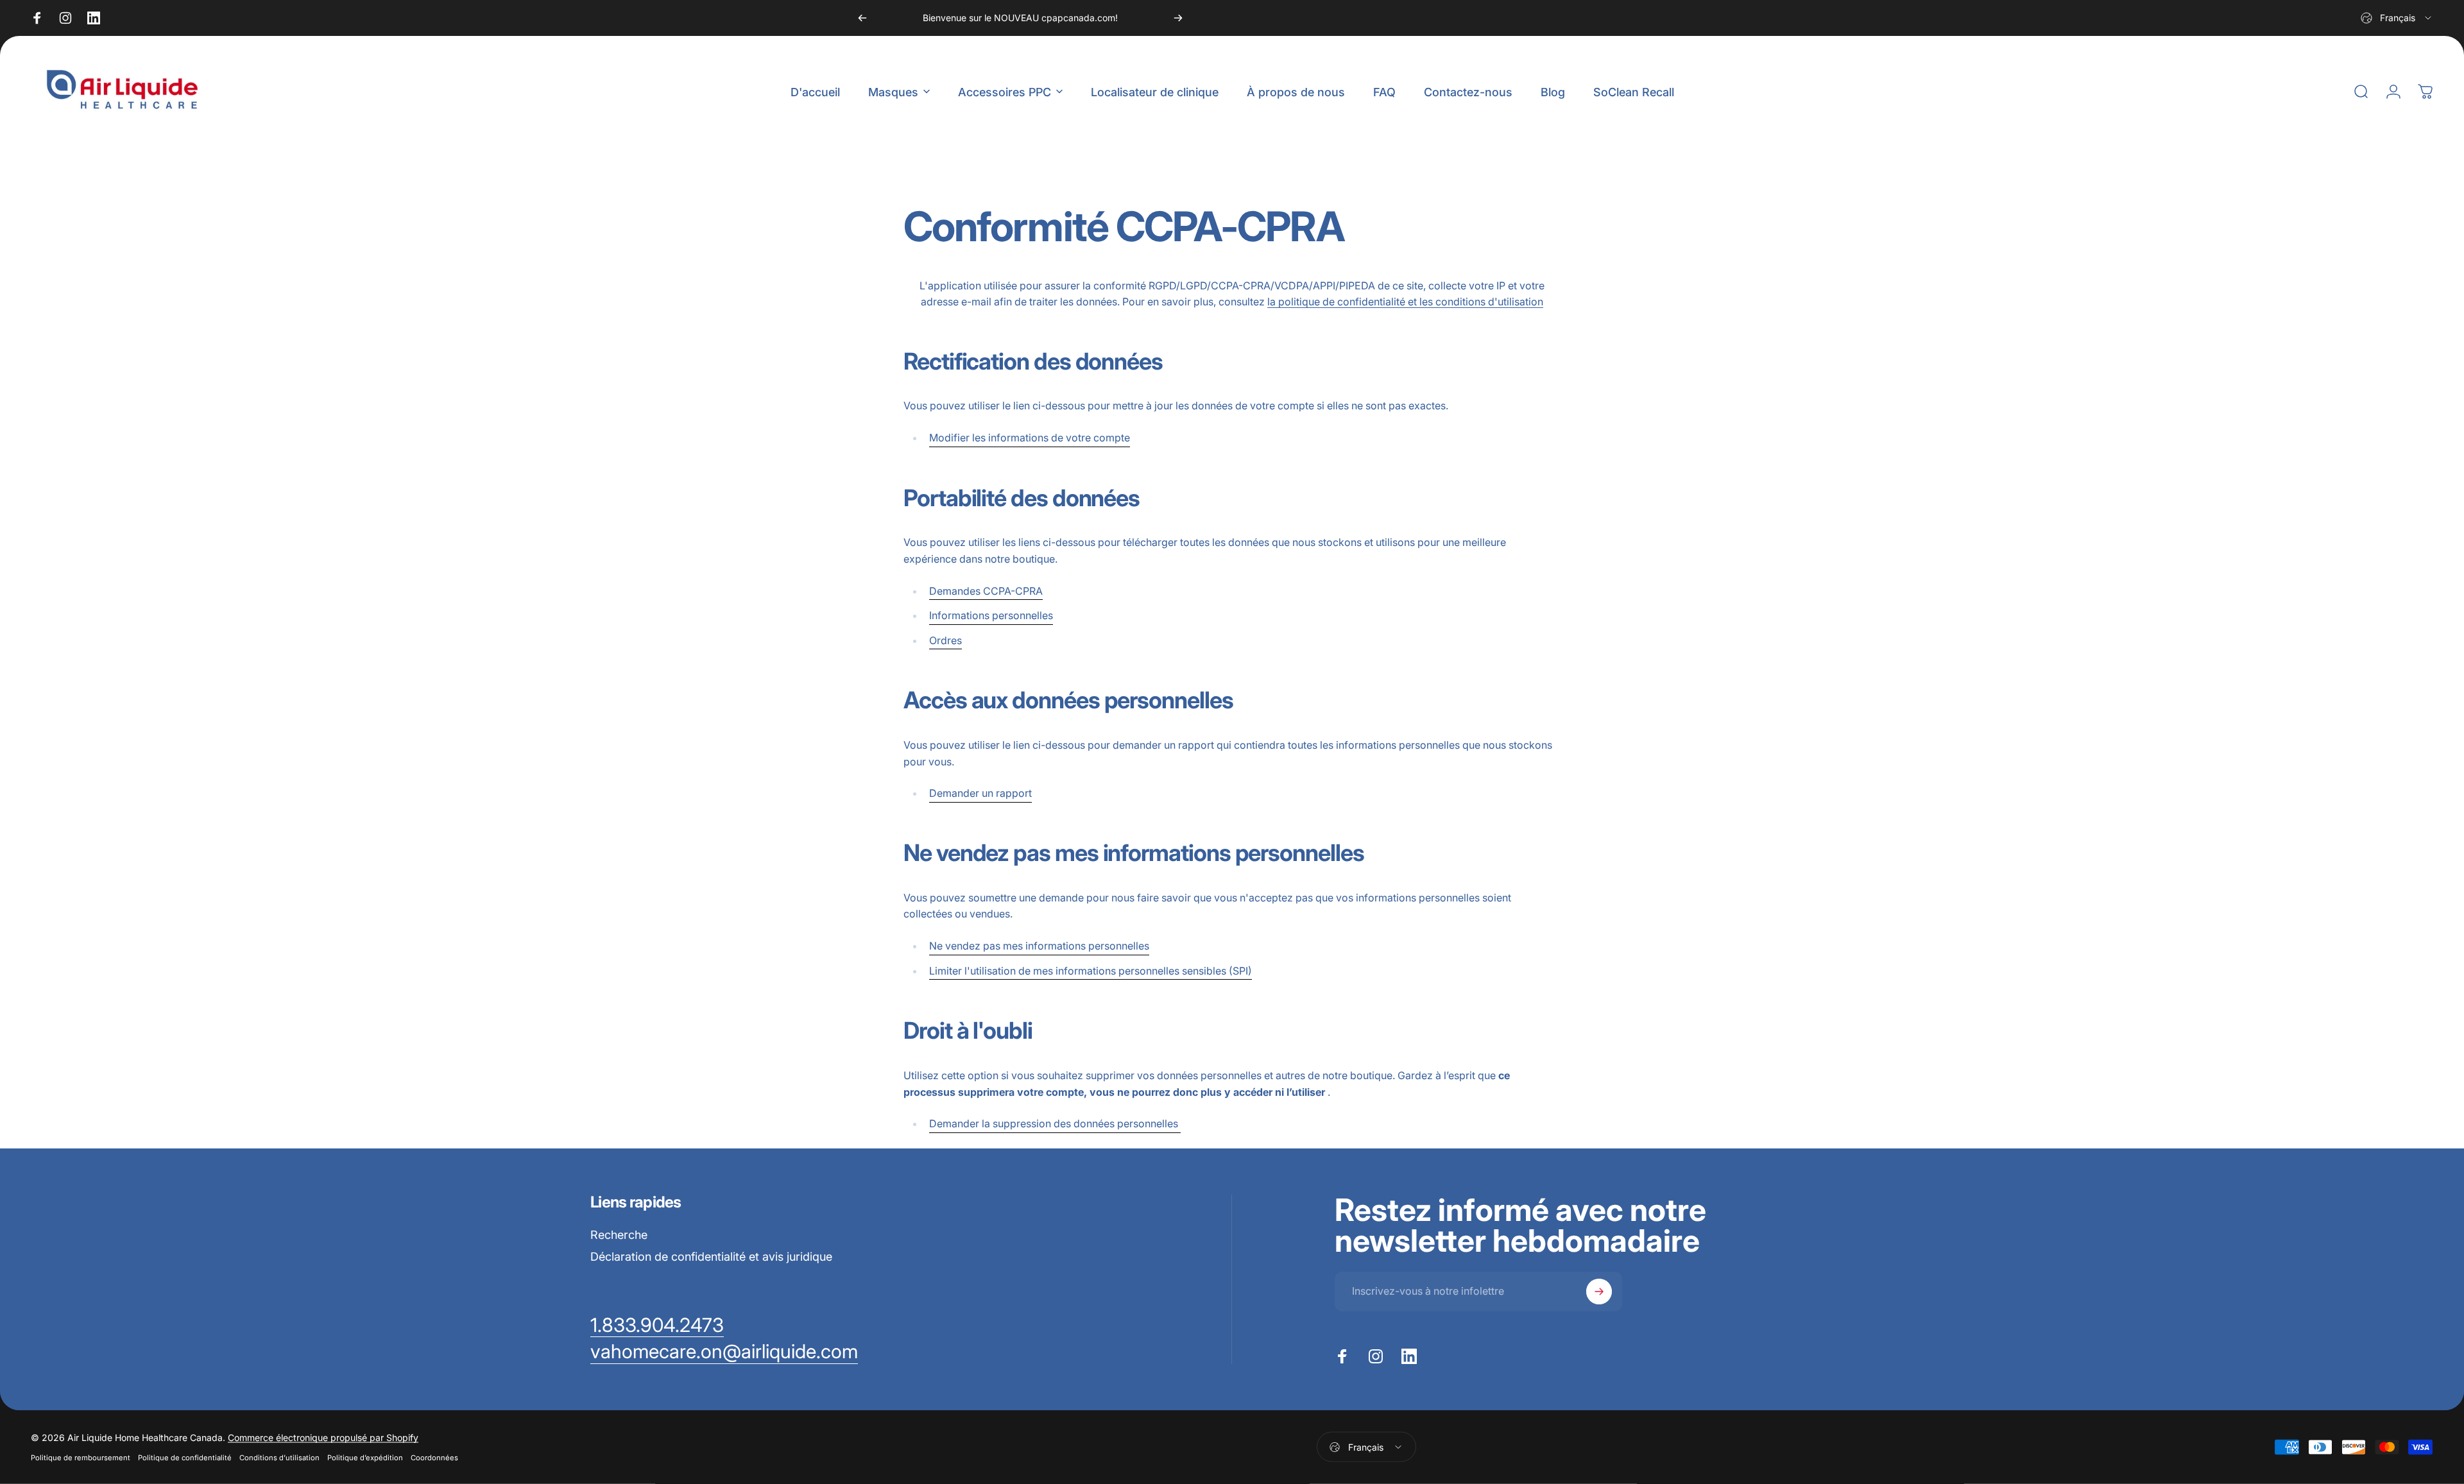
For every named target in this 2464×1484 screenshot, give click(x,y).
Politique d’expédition (365, 1458)
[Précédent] (862, 18)
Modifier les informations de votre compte (1030, 438)
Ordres (945, 640)
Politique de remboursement (81, 1458)
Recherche (619, 1235)
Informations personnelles (991, 615)
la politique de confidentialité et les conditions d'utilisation (1405, 302)
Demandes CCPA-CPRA (986, 591)
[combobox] (2397, 18)
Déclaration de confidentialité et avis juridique (711, 1257)
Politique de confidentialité (185, 1458)
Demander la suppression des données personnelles (1055, 1123)
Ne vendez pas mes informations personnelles (1039, 946)
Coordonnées (434, 1458)
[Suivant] (1178, 18)
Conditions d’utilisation (279, 1458)
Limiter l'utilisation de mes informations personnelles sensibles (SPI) (1091, 971)
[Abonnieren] (1599, 1292)
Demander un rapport (980, 793)
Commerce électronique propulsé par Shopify (323, 1437)
